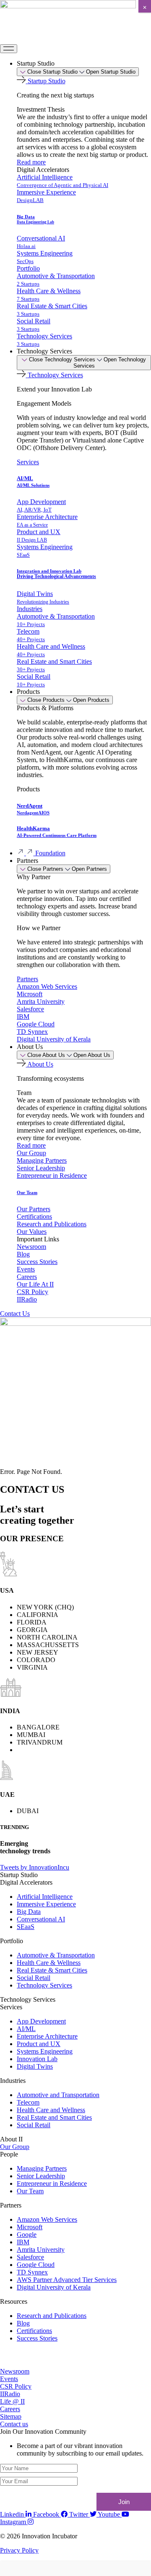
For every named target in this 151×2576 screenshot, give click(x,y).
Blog (23, 1254)
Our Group (31, 1153)
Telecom (31, 635)
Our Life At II (35, 1284)
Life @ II (12, 2401)
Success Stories (37, 1262)
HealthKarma (57, 831)
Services (28, 462)
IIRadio (27, 1299)
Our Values (32, 1232)
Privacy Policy (19, 2550)
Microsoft (30, 994)
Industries (30, 609)
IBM (23, 1017)
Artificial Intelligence (62, 181)
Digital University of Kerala (54, 1039)
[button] (34, 877)
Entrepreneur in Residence (52, 1175)
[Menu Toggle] (9, 49)
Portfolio (28, 268)
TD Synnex (32, 1032)
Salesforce (30, 1009)
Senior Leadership (41, 1168)
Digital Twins (43, 597)
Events (26, 1269)
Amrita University (41, 1001)
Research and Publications (52, 1224)
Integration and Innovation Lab (56, 574)
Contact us (14, 2424)
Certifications (34, 1216)
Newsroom (31, 1247)
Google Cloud (36, 1024)
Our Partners (34, 1209)
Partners (27, 979)
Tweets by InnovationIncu (35, 1867)
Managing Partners (42, 1160)
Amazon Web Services (47, 986)
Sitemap (11, 2416)
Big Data (35, 219)
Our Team (27, 1192)
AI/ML (33, 481)
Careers (27, 1277)
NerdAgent (33, 809)
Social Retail (34, 325)
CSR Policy (33, 1292)
